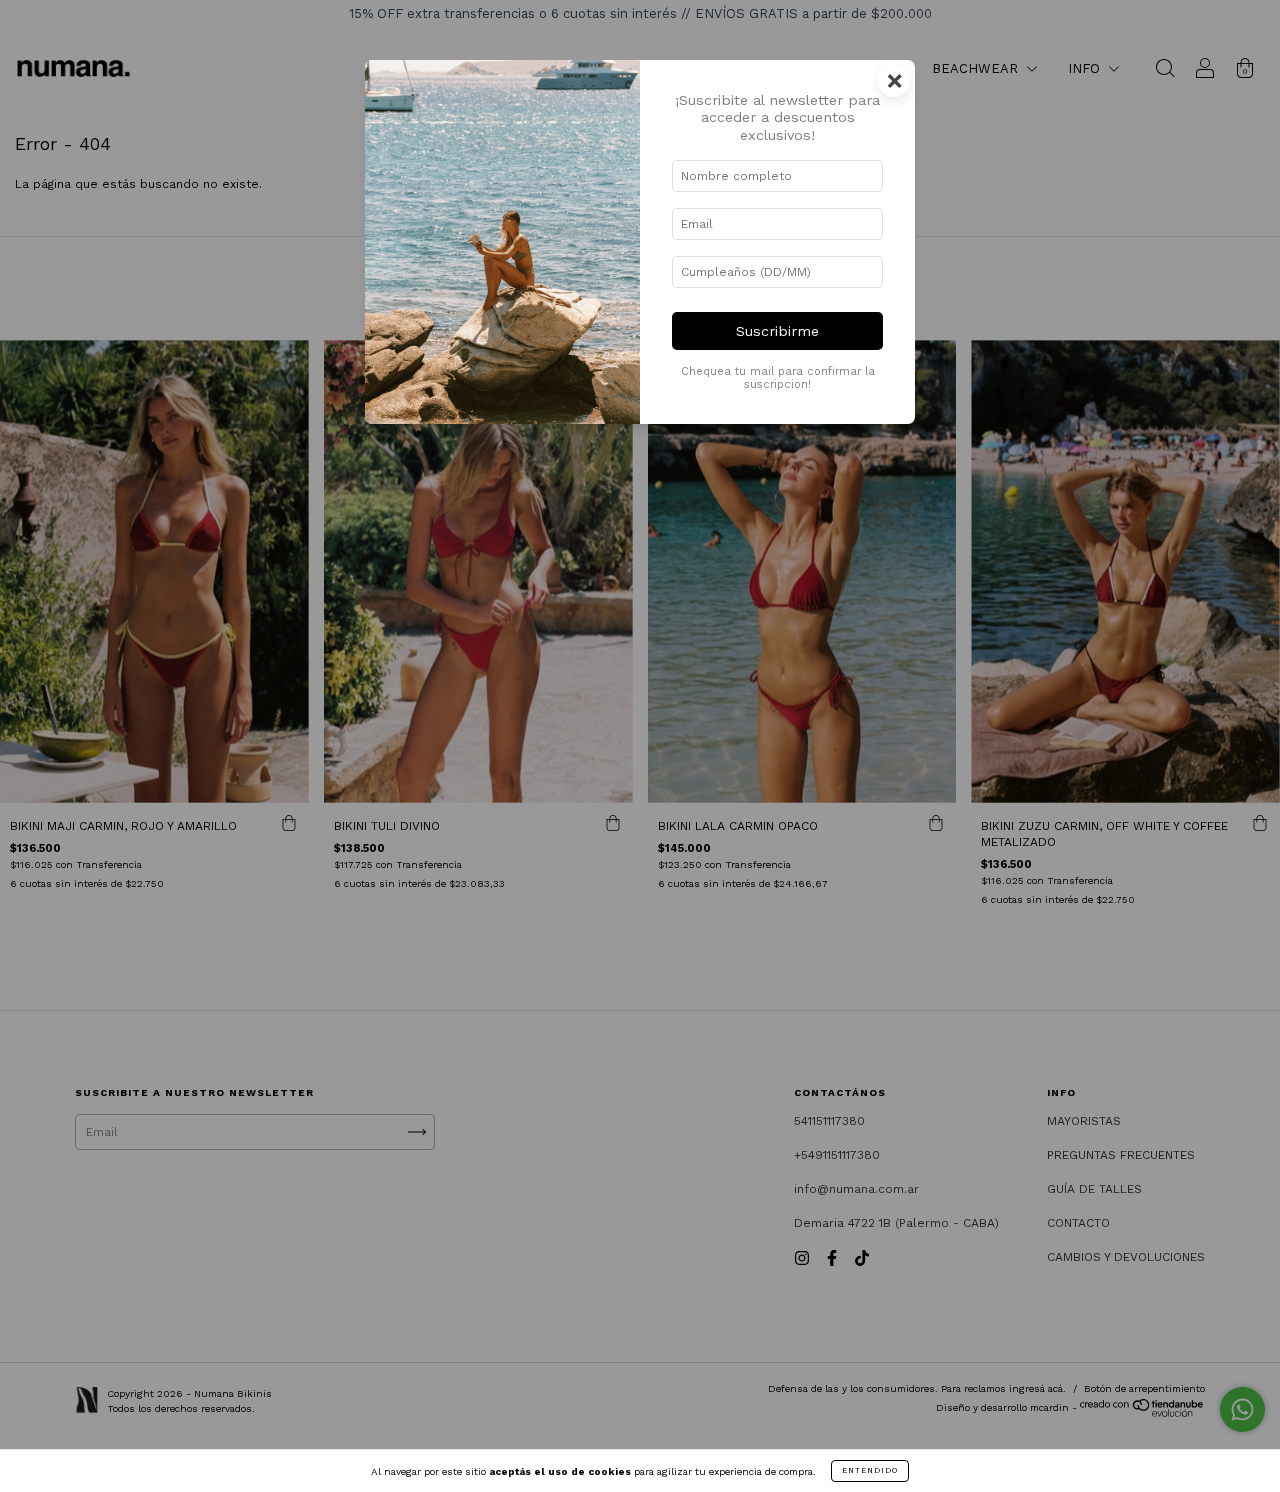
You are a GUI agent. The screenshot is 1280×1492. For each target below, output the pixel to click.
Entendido (870, 1470)
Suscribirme (777, 331)
